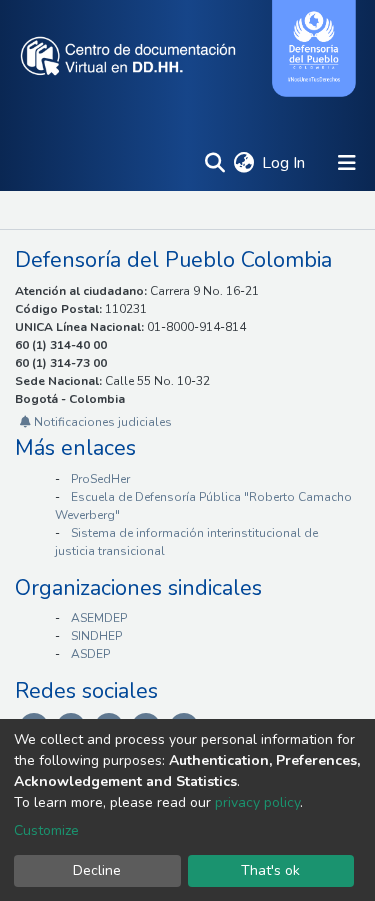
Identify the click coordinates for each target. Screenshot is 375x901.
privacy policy (257, 802)
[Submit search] (214, 163)
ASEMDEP (99, 618)
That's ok (270, 870)
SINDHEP (96, 636)
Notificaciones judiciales (101, 422)
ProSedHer (100, 479)
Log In (284, 163)
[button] (243, 163)
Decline (97, 870)
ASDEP (90, 654)
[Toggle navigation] (347, 163)
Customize (46, 830)
